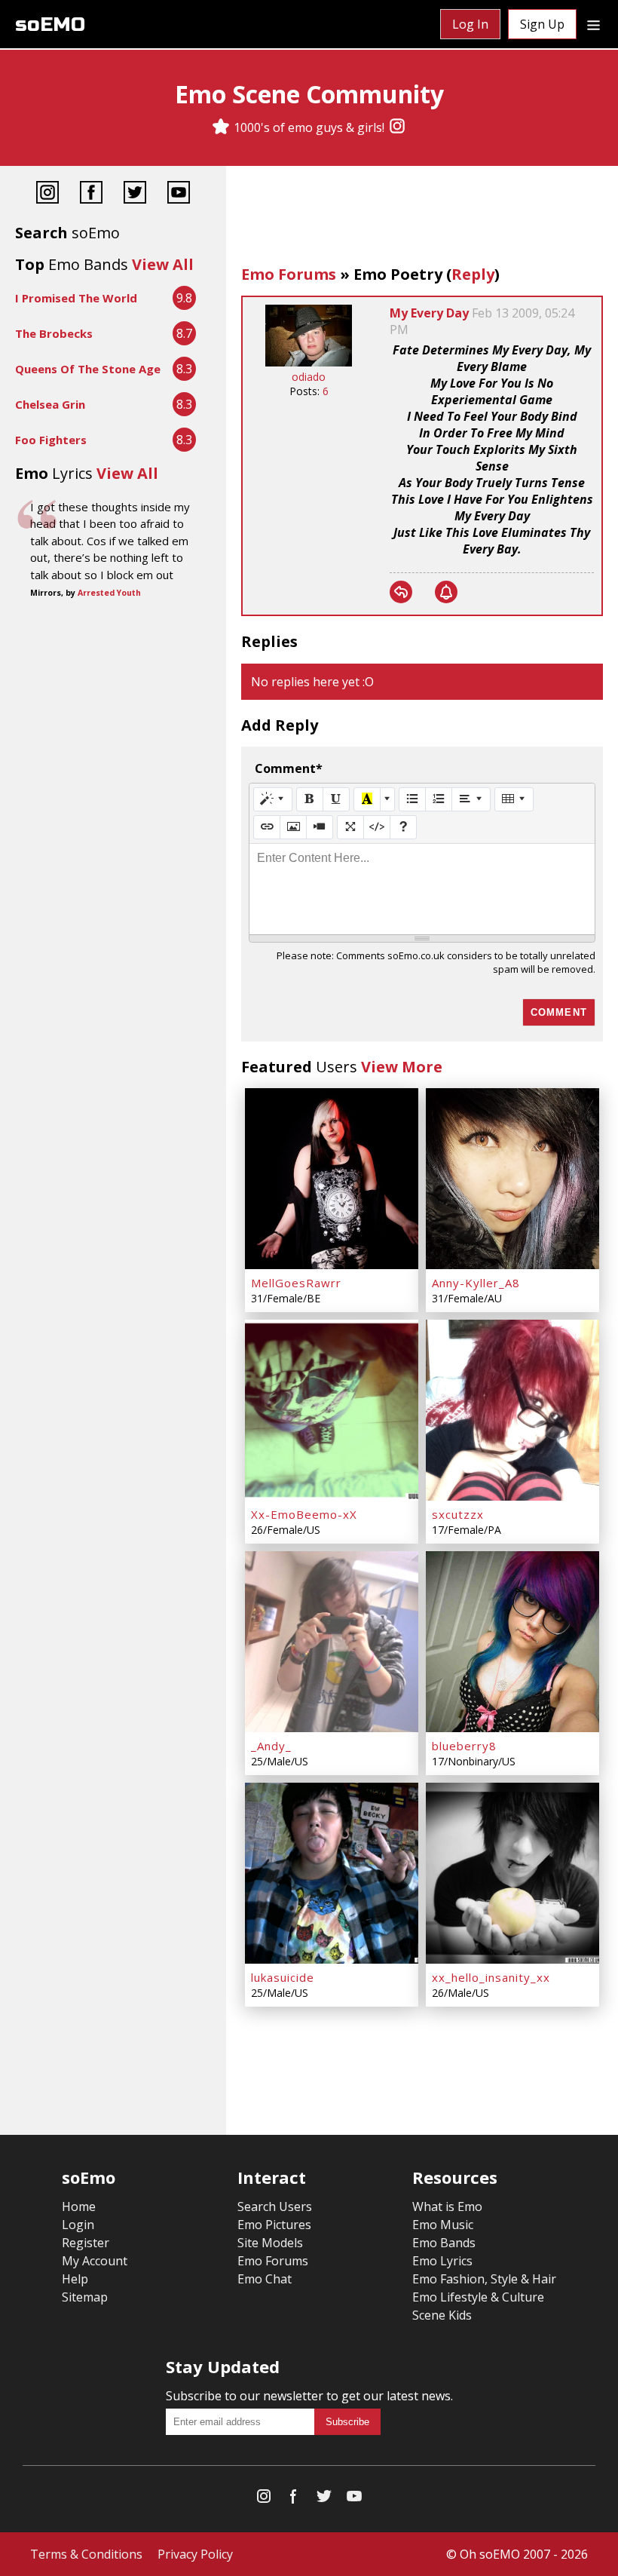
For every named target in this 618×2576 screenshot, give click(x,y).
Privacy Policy (195, 2554)
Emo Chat (265, 2279)
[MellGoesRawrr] (332, 1179)
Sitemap (85, 2297)
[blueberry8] (512, 1642)
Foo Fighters (51, 440)
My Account (95, 2261)
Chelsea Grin (50, 404)
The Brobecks (54, 333)
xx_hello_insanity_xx (491, 1977)
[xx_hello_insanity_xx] (512, 1873)
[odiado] (309, 362)
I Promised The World (76, 298)
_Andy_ (271, 1746)
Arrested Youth (109, 593)
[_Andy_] (332, 1642)
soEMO (50, 25)
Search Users (275, 2206)
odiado (309, 377)
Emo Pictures (274, 2225)
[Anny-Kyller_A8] (512, 1179)
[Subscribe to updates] (446, 592)
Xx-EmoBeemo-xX (304, 1514)
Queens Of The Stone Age (88, 369)
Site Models (270, 2243)
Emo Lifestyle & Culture (478, 2297)
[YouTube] (179, 194)
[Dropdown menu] (594, 24)
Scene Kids (442, 2315)
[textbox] (422, 889)
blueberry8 (464, 1746)
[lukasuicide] (332, 1873)
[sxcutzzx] (512, 1410)
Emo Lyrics (442, 2261)
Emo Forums (289, 274)
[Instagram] (397, 127)
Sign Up (542, 24)
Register (86, 2243)
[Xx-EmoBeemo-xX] (332, 1410)
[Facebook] (91, 194)
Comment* (289, 768)
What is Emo (447, 2206)
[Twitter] (135, 194)
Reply (473, 274)
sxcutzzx (458, 1514)
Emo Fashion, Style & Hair (484, 2279)
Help (75, 2279)
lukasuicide (283, 1977)
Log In (470, 24)
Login (78, 2225)
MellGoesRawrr (296, 1283)
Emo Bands (444, 2243)
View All (163, 264)
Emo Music (443, 2225)
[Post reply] (401, 592)
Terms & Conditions (86, 2554)
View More (402, 1067)
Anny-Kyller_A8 (476, 1283)
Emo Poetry (398, 274)
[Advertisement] (422, 219)
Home (79, 2206)
